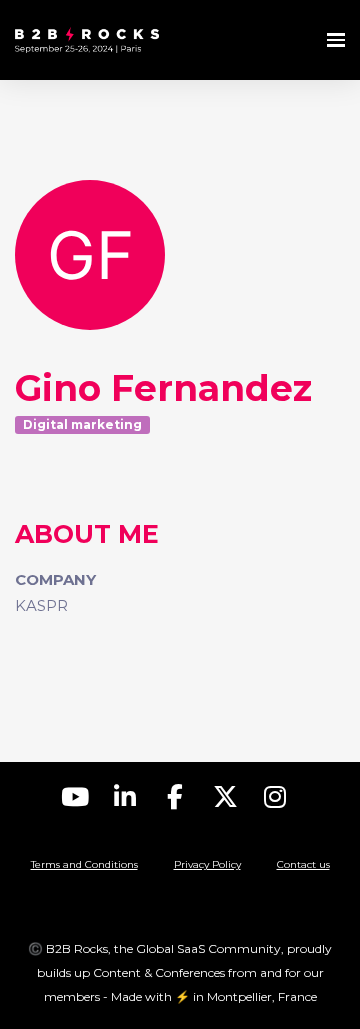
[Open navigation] (336, 40)
